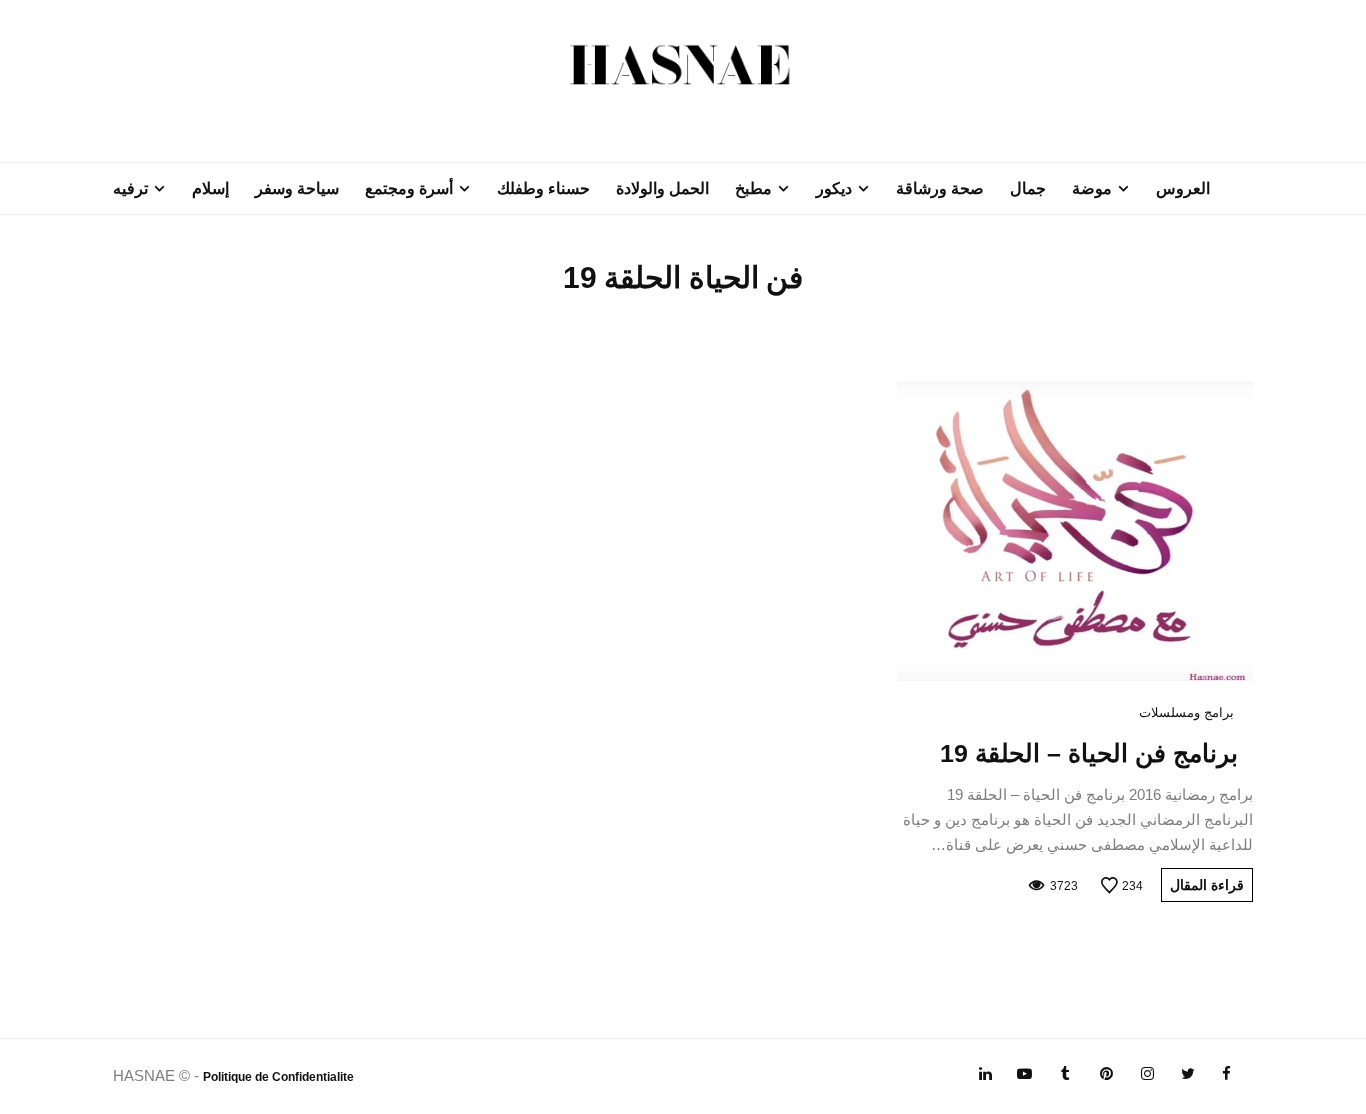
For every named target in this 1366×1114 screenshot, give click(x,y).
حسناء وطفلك (543, 188)
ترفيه (130, 188)
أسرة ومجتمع (409, 188)
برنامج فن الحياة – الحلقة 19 (1089, 753)
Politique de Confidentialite (278, 1077)
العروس (1183, 188)
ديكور (834, 188)
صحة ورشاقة (940, 188)
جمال (1028, 188)
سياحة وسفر (297, 188)
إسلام (210, 188)
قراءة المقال (1207, 885)
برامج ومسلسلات (1186, 712)
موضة (1092, 188)
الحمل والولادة (662, 188)
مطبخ (753, 188)
